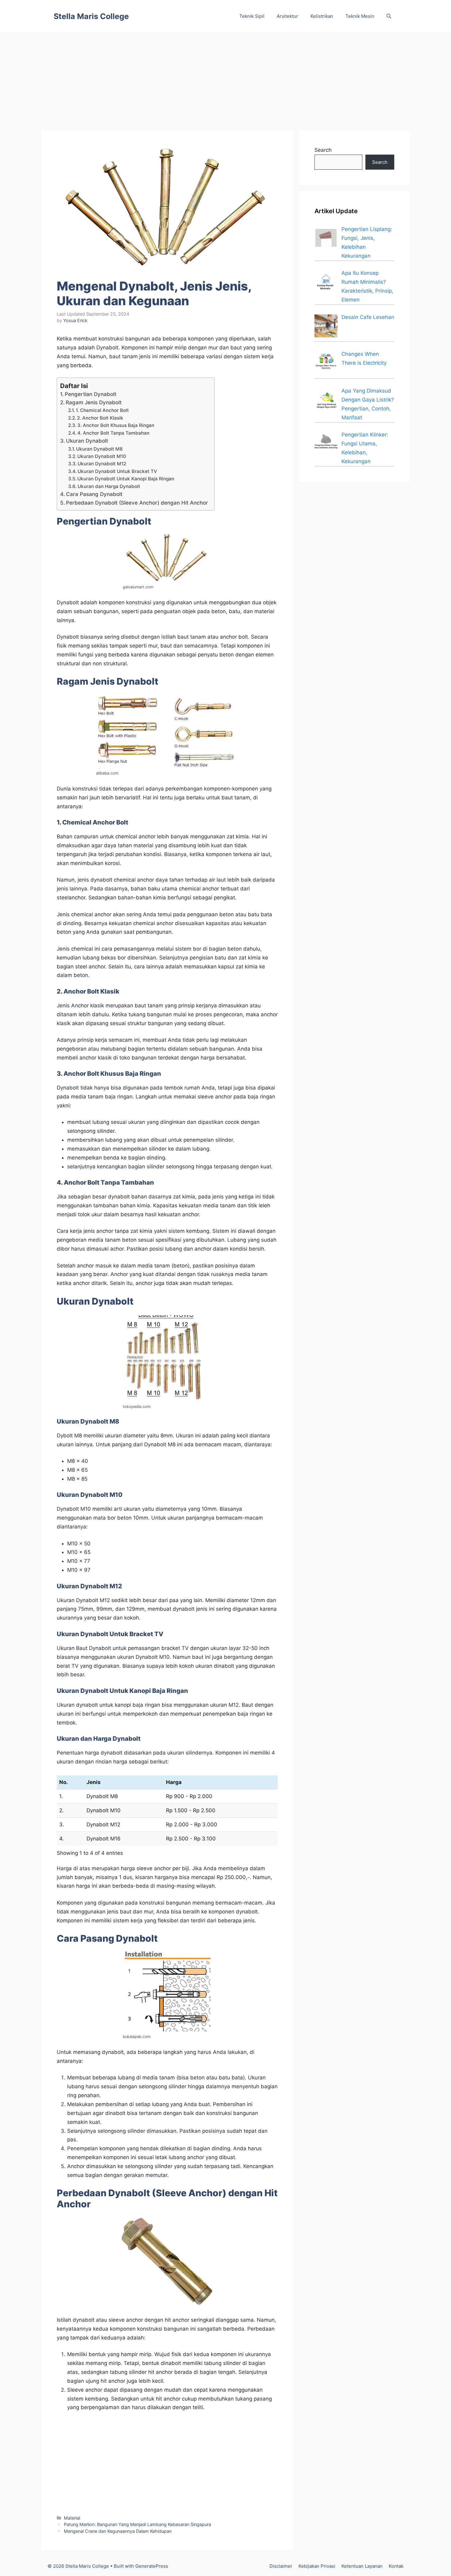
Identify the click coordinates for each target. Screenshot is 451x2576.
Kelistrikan (322, 16)
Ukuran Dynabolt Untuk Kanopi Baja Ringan (126, 479)
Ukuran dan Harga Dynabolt (109, 486)
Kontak (396, 2566)
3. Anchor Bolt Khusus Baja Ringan (116, 425)
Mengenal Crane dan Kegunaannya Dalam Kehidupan (118, 2531)
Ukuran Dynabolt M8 (99, 449)
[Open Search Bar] (389, 16)
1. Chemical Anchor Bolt (102, 410)
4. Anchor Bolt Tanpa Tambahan (113, 433)
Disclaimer (281, 2566)
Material (72, 2518)
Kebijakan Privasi (317, 2566)
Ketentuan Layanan (362, 2566)
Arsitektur (287, 16)
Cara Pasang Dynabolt (94, 494)
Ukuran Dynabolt (87, 441)
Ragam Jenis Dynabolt (94, 402)
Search (323, 150)
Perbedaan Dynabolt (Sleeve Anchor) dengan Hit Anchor (137, 503)
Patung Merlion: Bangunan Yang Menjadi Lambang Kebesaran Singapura (137, 2524)
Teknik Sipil (252, 16)
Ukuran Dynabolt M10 (102, 456)
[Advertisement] (225, 78)
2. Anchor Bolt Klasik (100, 418)
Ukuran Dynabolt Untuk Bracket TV (117, 471)
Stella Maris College (91, 16)
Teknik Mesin (360, 16)
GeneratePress (152, 2566)
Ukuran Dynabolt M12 (102, 464)
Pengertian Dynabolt (91, 394)
